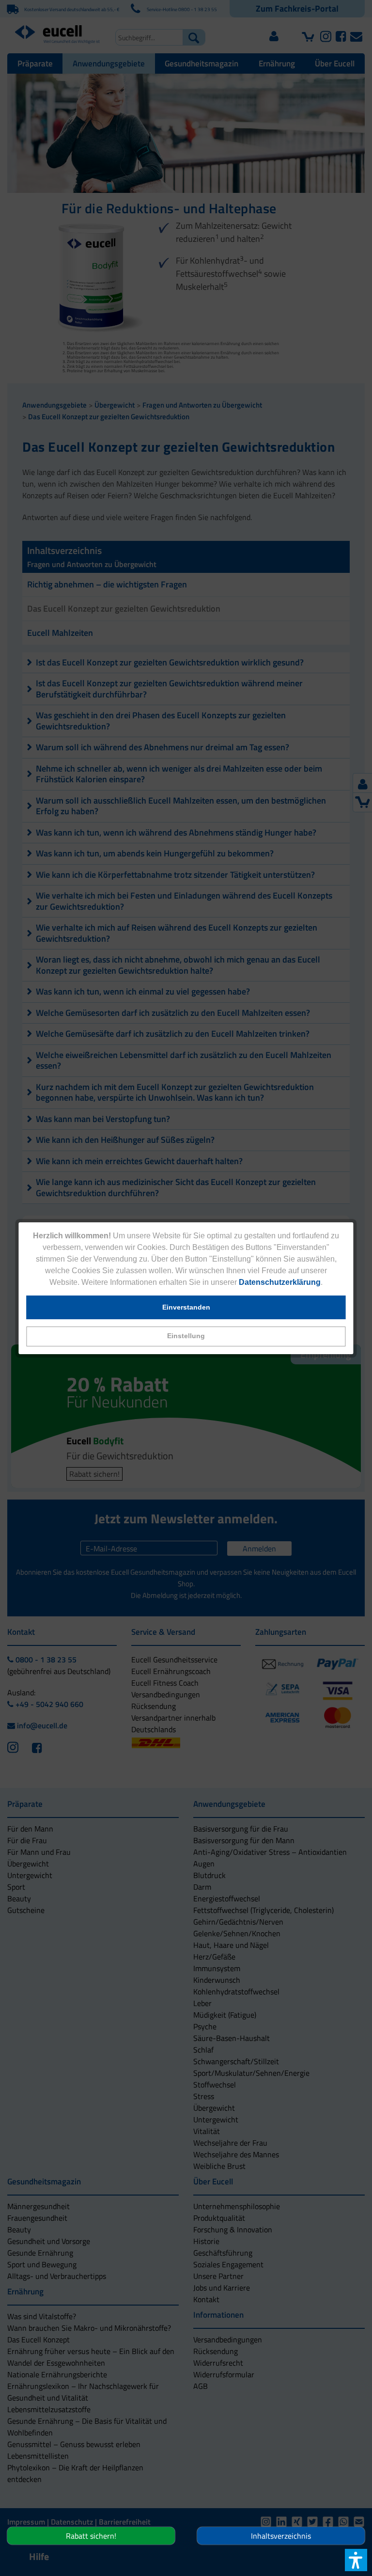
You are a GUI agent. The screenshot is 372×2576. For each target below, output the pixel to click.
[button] (186, 1336)
